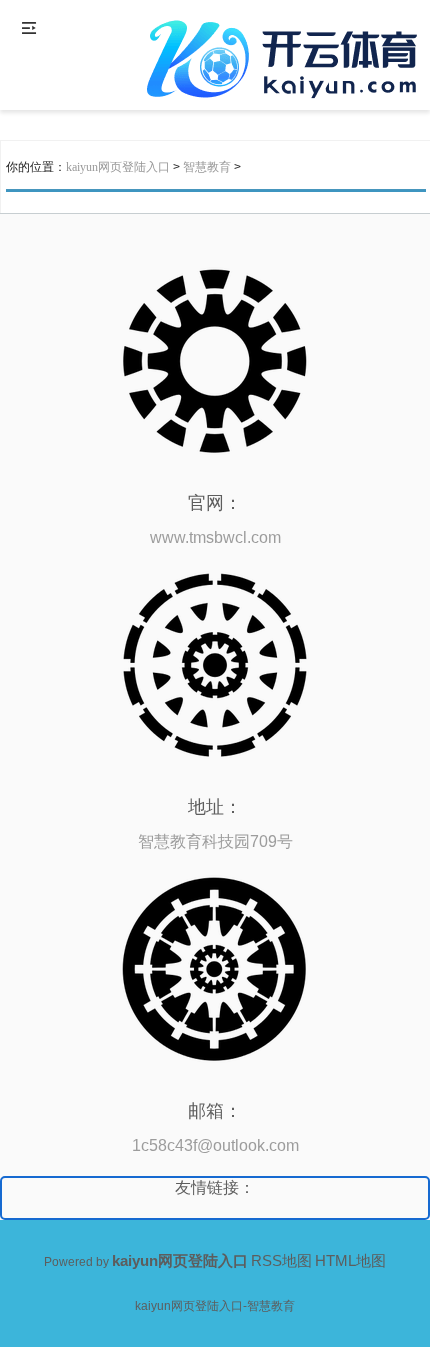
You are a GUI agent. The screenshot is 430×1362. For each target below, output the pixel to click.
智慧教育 (207, 167)
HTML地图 (350, 1260)
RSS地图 (281, 1260)
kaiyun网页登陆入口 (118, 167)
